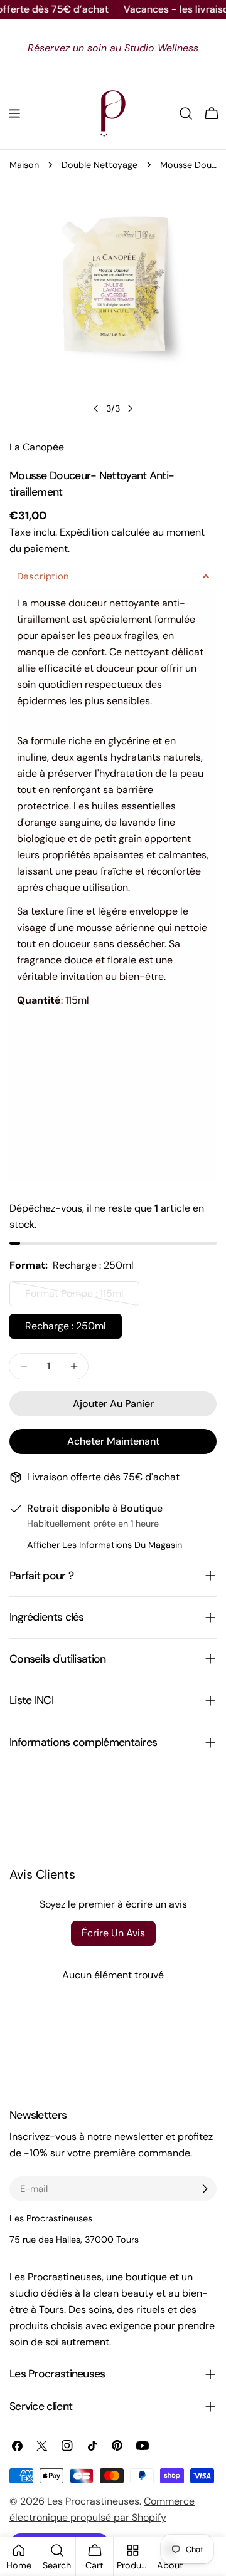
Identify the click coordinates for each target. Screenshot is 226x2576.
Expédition (84, 532)
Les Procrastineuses (93, 2501)
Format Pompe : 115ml (78, 1296)
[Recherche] (186, 113)
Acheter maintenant (113, 1441)
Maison (24, 165)
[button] (113, 577)
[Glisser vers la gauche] (96, 408)
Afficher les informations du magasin (105, 1545)
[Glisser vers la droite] (130, 408)
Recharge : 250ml (66, 1326)
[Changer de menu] (14, 113)
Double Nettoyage (100, 165)
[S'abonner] (205, 2189)
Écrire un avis (113, 1933)
